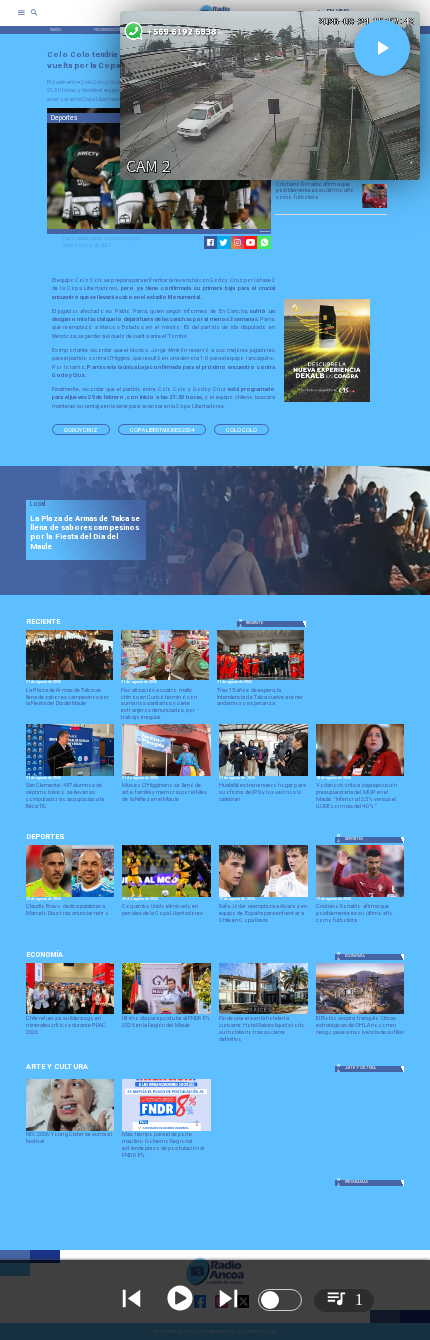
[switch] (280, 1300)
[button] (81, 429)
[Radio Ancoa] (34, 19)
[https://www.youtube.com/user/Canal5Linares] (250, 242)
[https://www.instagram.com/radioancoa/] (237, 242)
